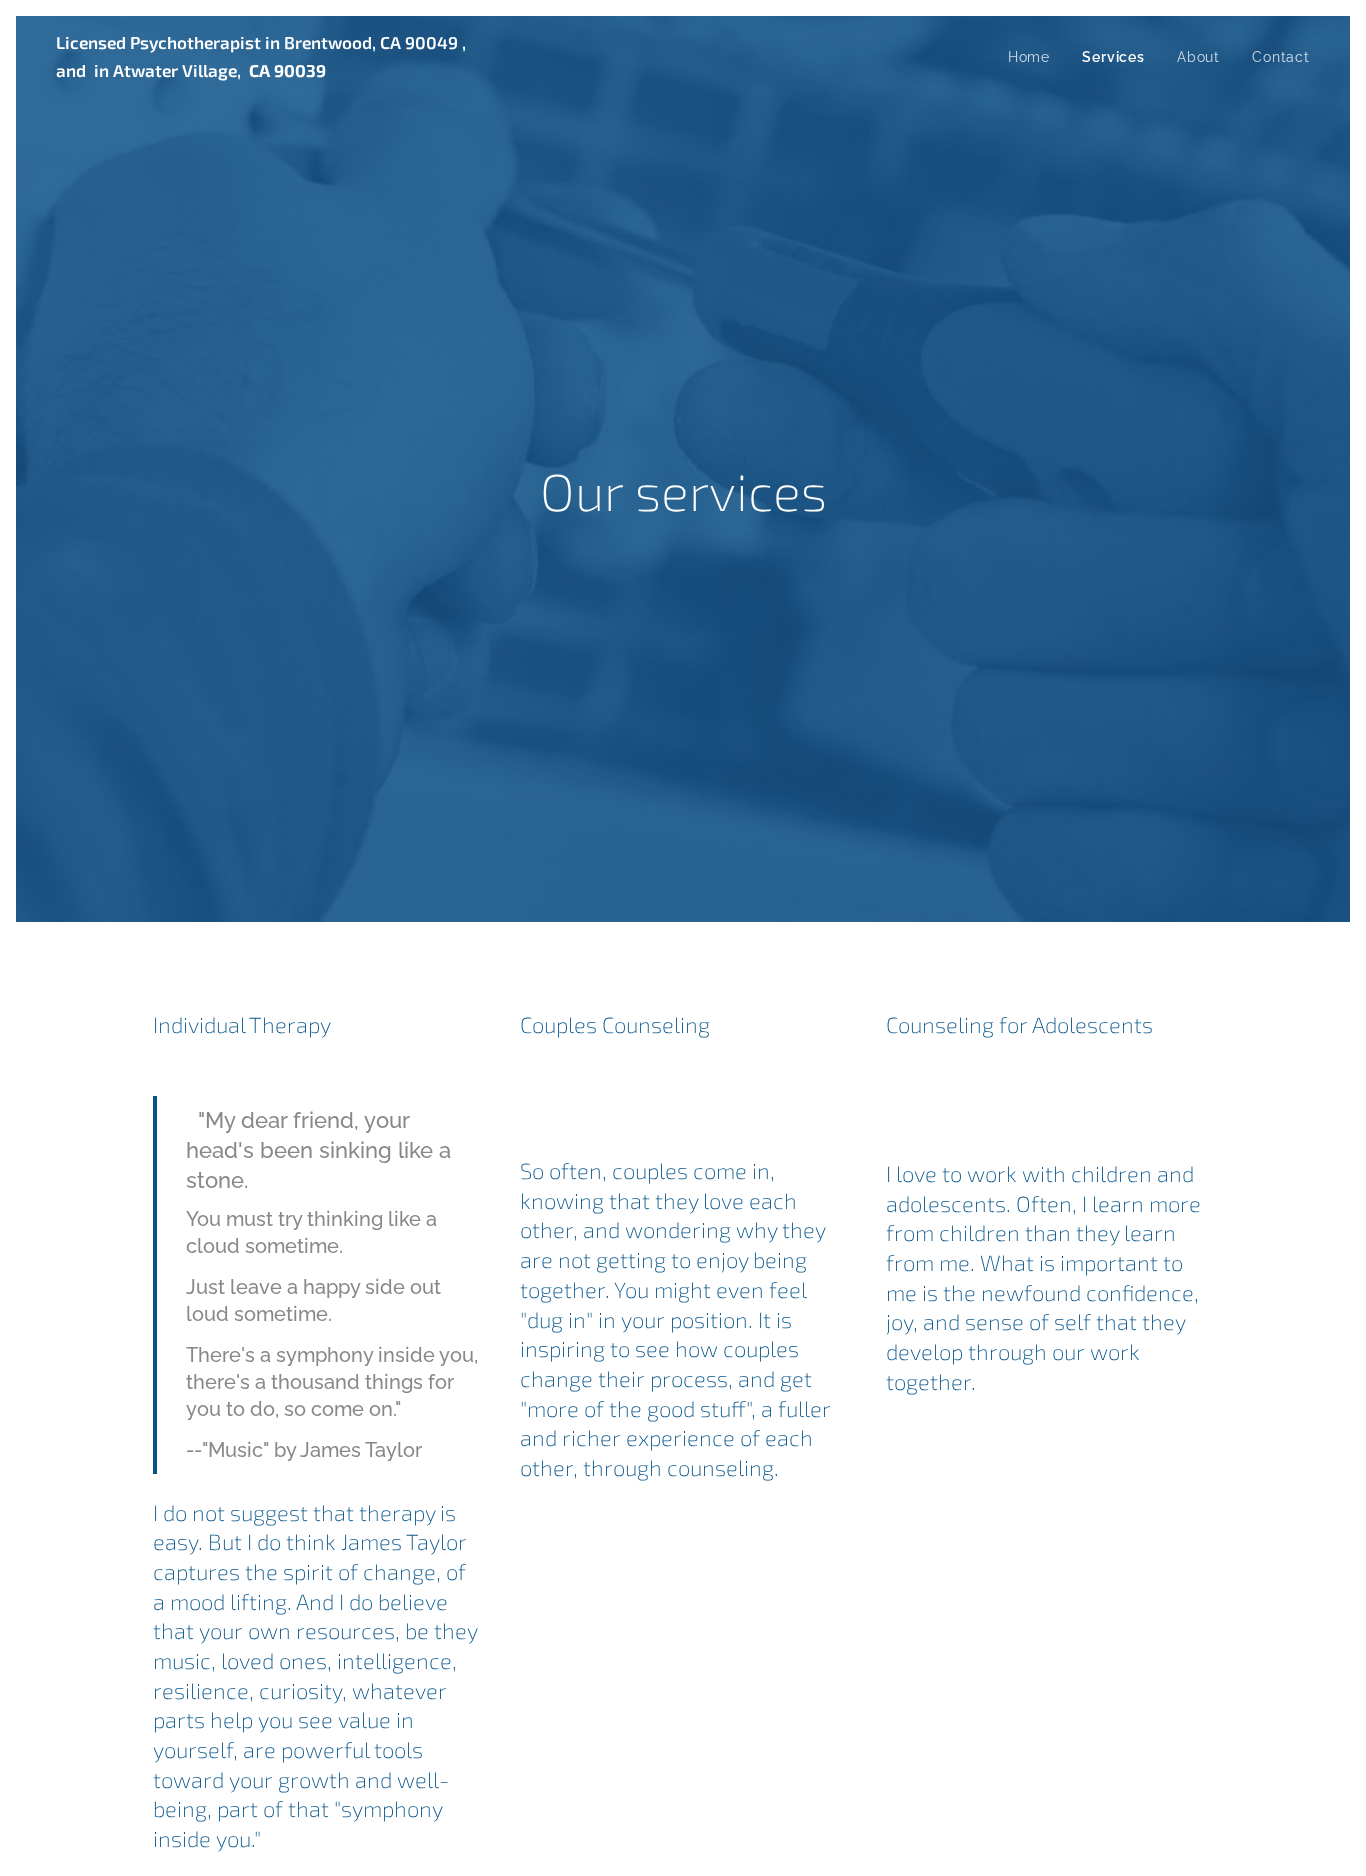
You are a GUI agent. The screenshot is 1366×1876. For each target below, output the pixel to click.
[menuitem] (1034, 57)
